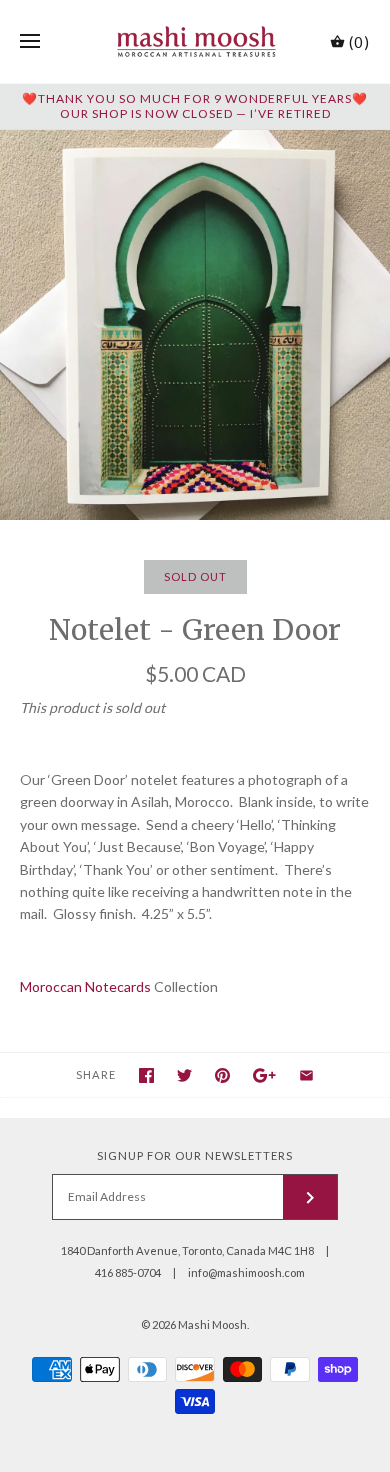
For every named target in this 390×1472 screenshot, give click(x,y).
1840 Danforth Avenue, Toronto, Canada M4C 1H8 (187, 1250)
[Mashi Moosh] (195, 41)
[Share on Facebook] (146, 1075)
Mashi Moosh (212, 1324)
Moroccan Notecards (85, 986)
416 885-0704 (128, 1272)
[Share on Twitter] (184, 1075)
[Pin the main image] (222, 1075)
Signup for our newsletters (195, 1155)
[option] (195, 325)
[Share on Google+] (264, 1075)
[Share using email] (306, 1075)
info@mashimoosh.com (246, 1272)
